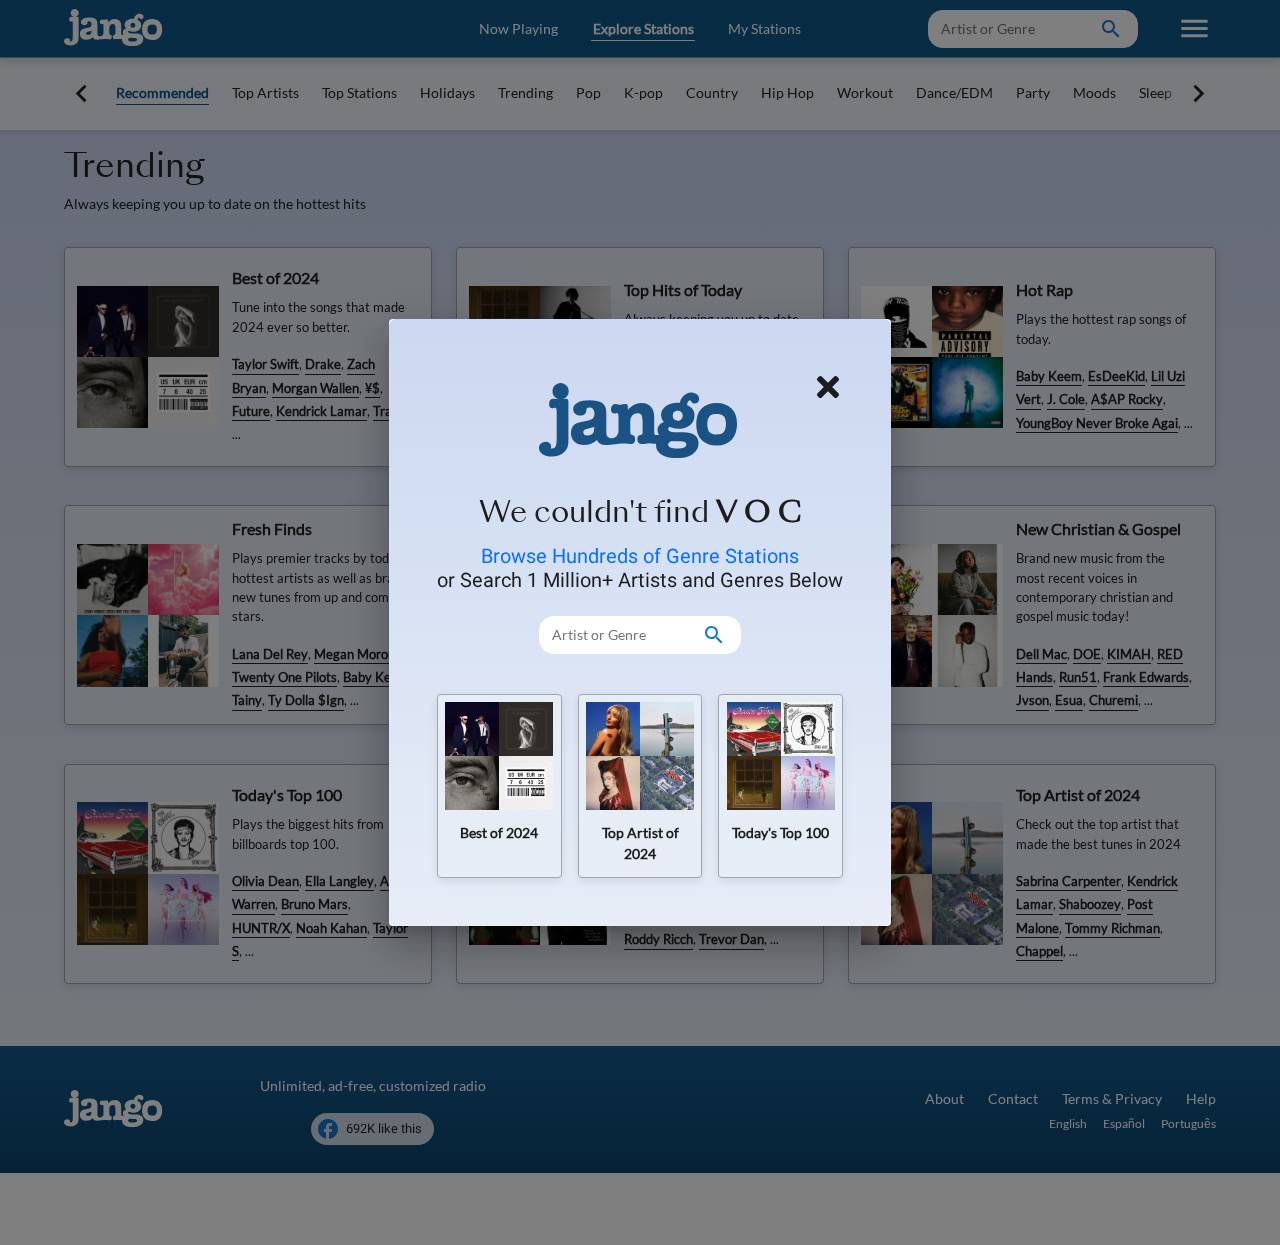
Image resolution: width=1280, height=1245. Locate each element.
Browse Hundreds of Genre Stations (640, 556)
